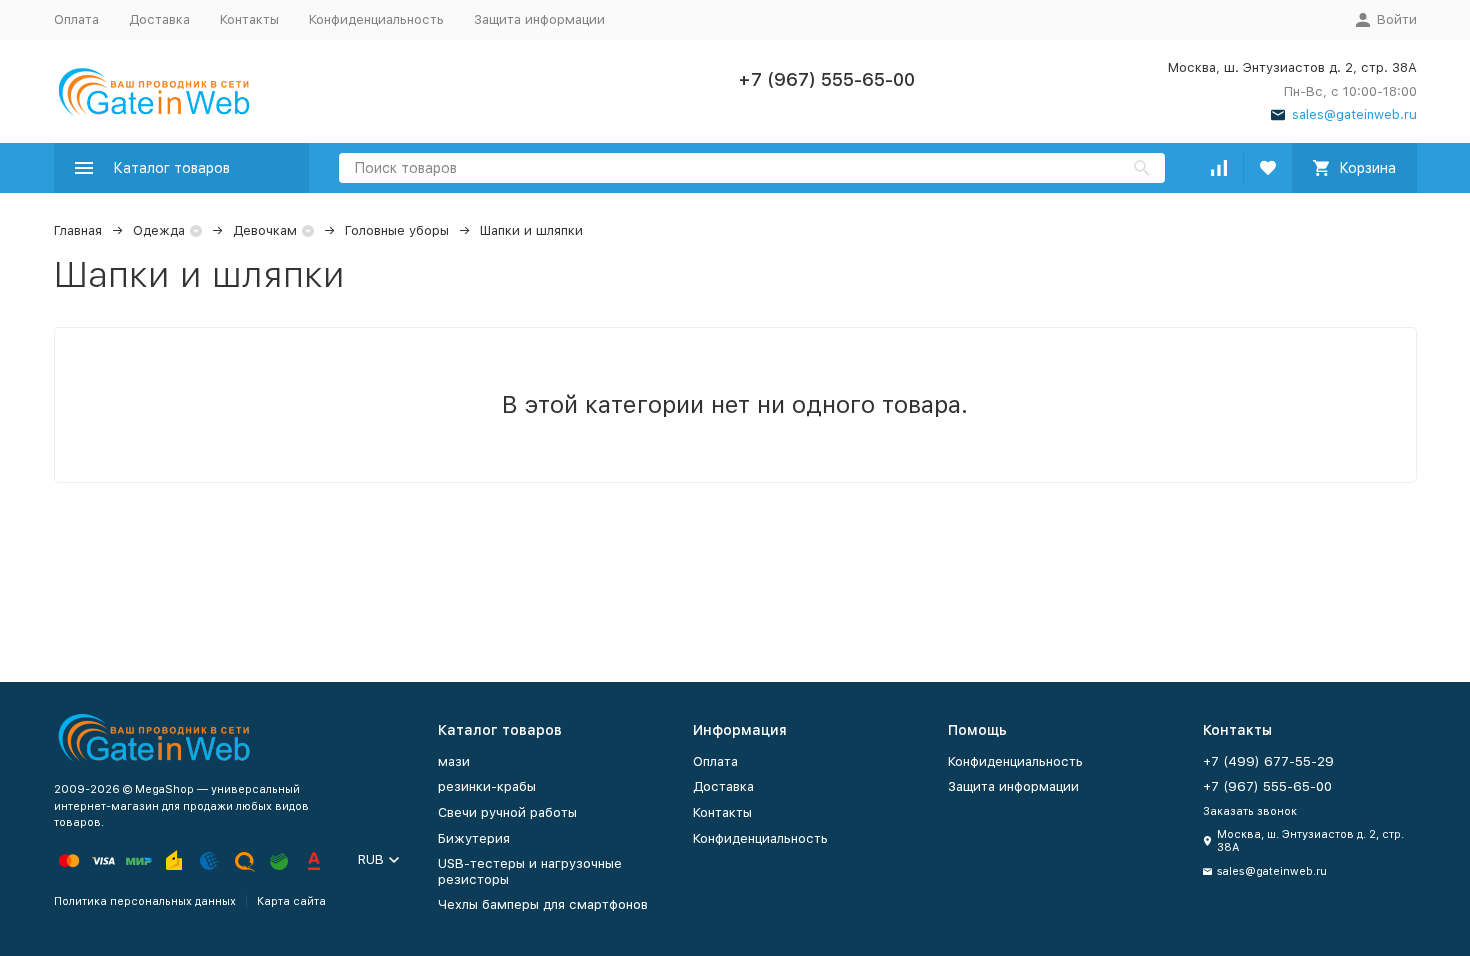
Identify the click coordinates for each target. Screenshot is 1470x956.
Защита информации (539, 19)
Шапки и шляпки (531, 230)
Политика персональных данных (145, 901)
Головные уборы (397, 230)
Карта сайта (291, 901)
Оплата (76, 19)
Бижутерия (474, 838)
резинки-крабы (487, 786)
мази (454, 761)
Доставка (159, 19)
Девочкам (265, 230)
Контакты (249, 19)
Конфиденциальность (376, 19)
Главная (78, 230)
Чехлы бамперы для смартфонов (543, 904)
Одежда (159, 230)
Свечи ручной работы (507, 812)
